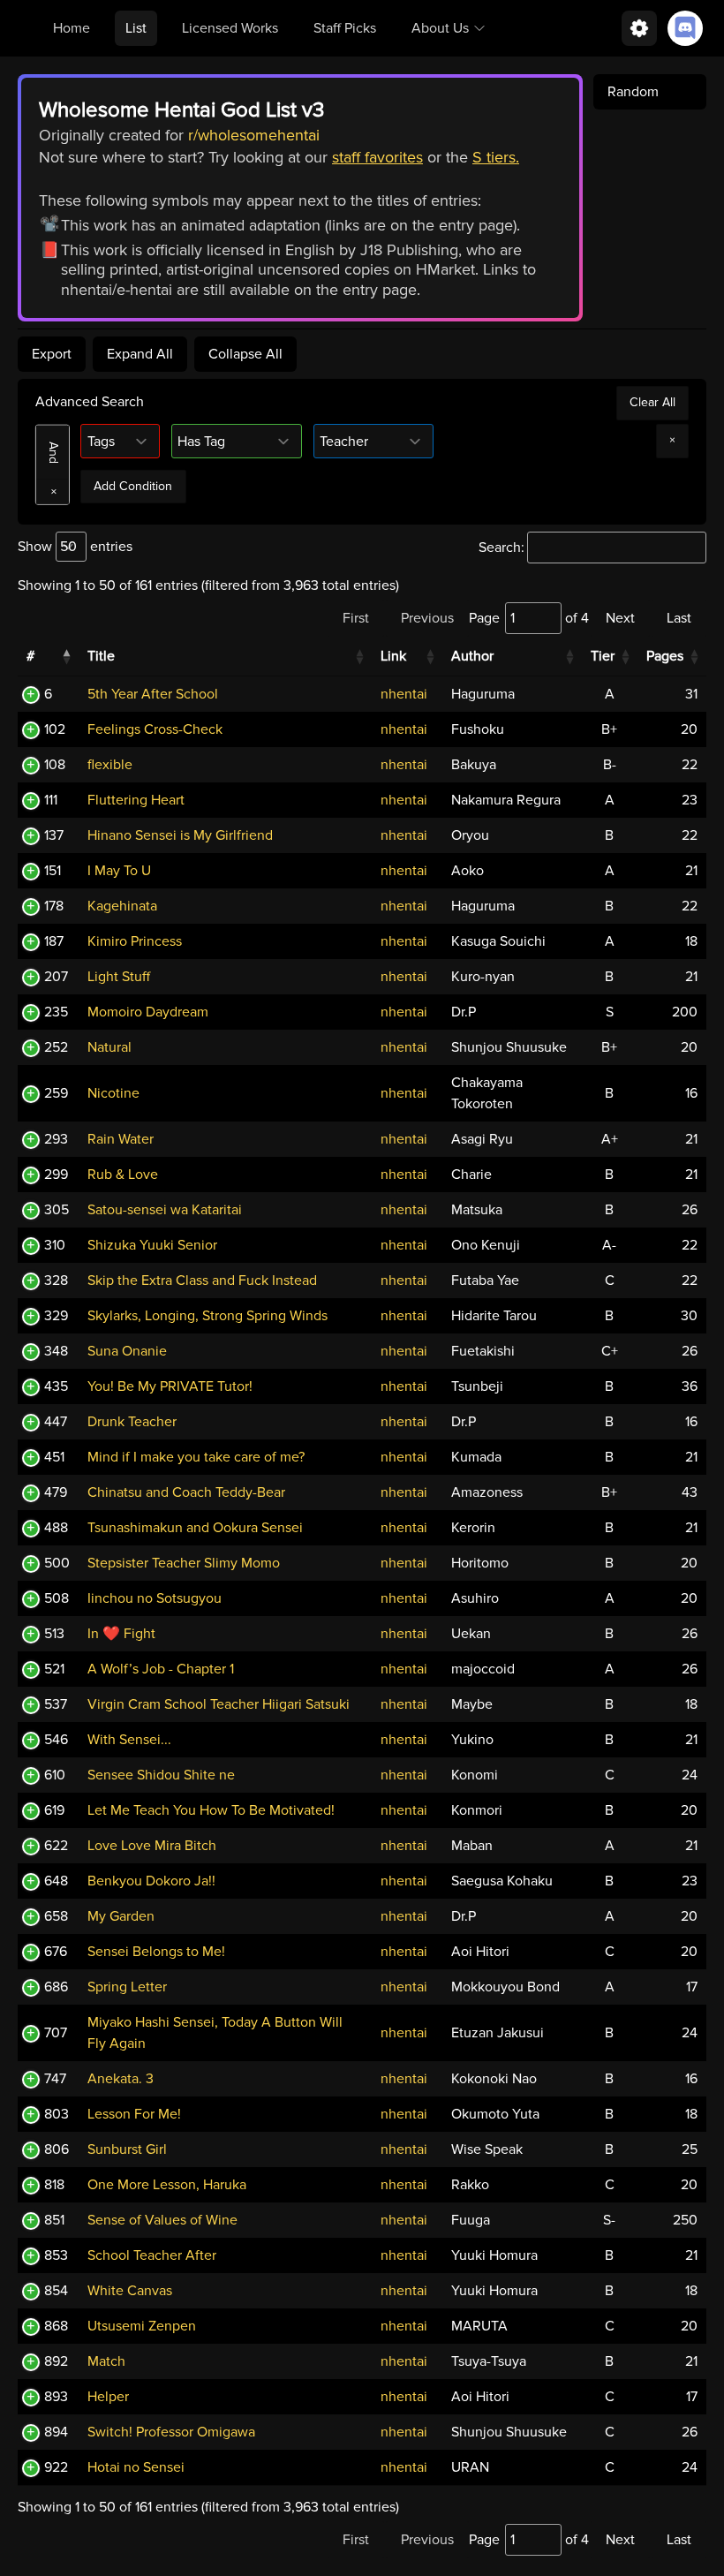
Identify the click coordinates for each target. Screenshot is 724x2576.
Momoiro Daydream (148, 1012)
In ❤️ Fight (121, 1634)
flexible (110, 765)
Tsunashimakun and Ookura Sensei (195, 1528)
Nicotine (113, 1093)
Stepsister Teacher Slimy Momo (184, 1563)
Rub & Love (123, 1175)
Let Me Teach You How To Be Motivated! (211, 1810)
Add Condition (133, 486)
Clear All (652, 402)
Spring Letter (127, 1987)
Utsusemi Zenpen (142, 2326)
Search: (502, 548)
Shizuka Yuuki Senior (152, 1245)
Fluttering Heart (136, 800)
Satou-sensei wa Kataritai (165, 1210)
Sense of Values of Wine (162, 2220)
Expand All (140, 354)
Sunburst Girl (127, 2149)
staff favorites (377, 157)
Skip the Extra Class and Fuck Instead (202, 1280)
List (136, 28)
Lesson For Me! (134, 2114)
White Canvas (130, 2291)
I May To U (119, 871)
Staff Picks (345, 28)
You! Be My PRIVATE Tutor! (170, 1386)
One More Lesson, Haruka (167, 2185)
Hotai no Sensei (136, 2467)
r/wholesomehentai (254, 135)
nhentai (404, 694)
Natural (109, 1047)
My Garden (121, 1916)
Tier (603, 656)
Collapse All (245, 354)
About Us (440, 28)
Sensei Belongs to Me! (156, 1952)
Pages (665, 656)
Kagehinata (122, 906)
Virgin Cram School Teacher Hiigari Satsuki (219, 1704)
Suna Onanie (127, 1351)
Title (101, 656)
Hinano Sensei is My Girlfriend (180, 835)
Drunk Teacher (132, 1422)
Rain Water (121, 1139)
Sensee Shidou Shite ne (161, 1775)
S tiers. (496, 157)
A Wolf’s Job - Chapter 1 (161, 1669)
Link (393, 656)
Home (72, 28)
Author (472, 656)
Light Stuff (119, 977)
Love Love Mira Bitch (152, 1846)
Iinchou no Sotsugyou (155, 1598)
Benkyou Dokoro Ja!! (151, 1881)
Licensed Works (230, 28)
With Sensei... (129, 1740)
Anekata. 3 (121, 2079)
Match (106, 2361)
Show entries (75, 547)
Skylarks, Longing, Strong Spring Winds (207, 1316)
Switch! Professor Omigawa (171, 2432)
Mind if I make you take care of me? (196, 1457)
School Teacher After (152, 2255)
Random (633, 92)
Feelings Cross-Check (155, 729)
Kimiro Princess (135, 941)
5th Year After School (153, 694)
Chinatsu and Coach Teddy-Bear (186, 1492)
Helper (108, 2397)
